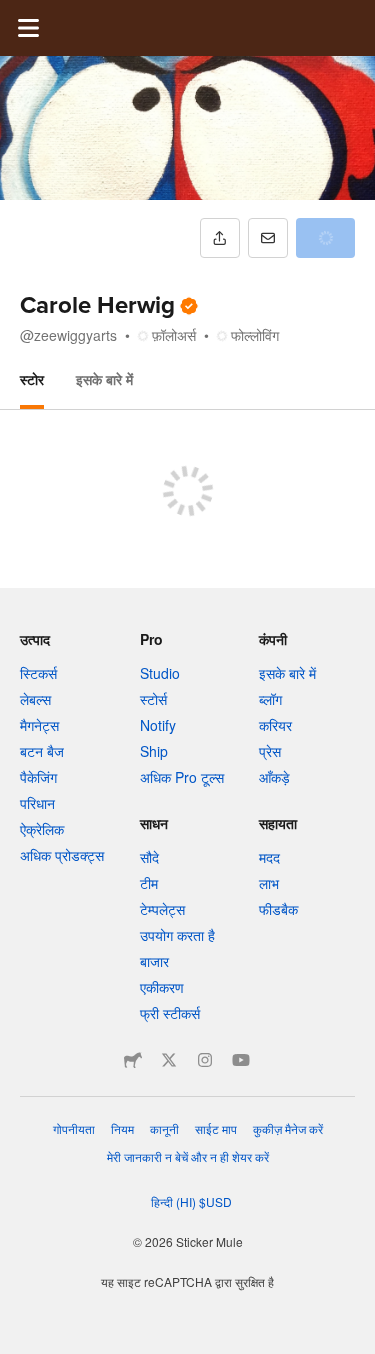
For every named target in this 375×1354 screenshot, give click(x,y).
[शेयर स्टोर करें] (220, 238)
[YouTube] (241, 1060)
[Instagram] (205, 1060)
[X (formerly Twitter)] (169, 1060)
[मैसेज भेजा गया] (268, 238)
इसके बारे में (104, 379)
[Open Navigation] (28, 28)
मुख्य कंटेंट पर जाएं (15, 15)
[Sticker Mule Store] (133, 1060)
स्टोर (32, 379)
